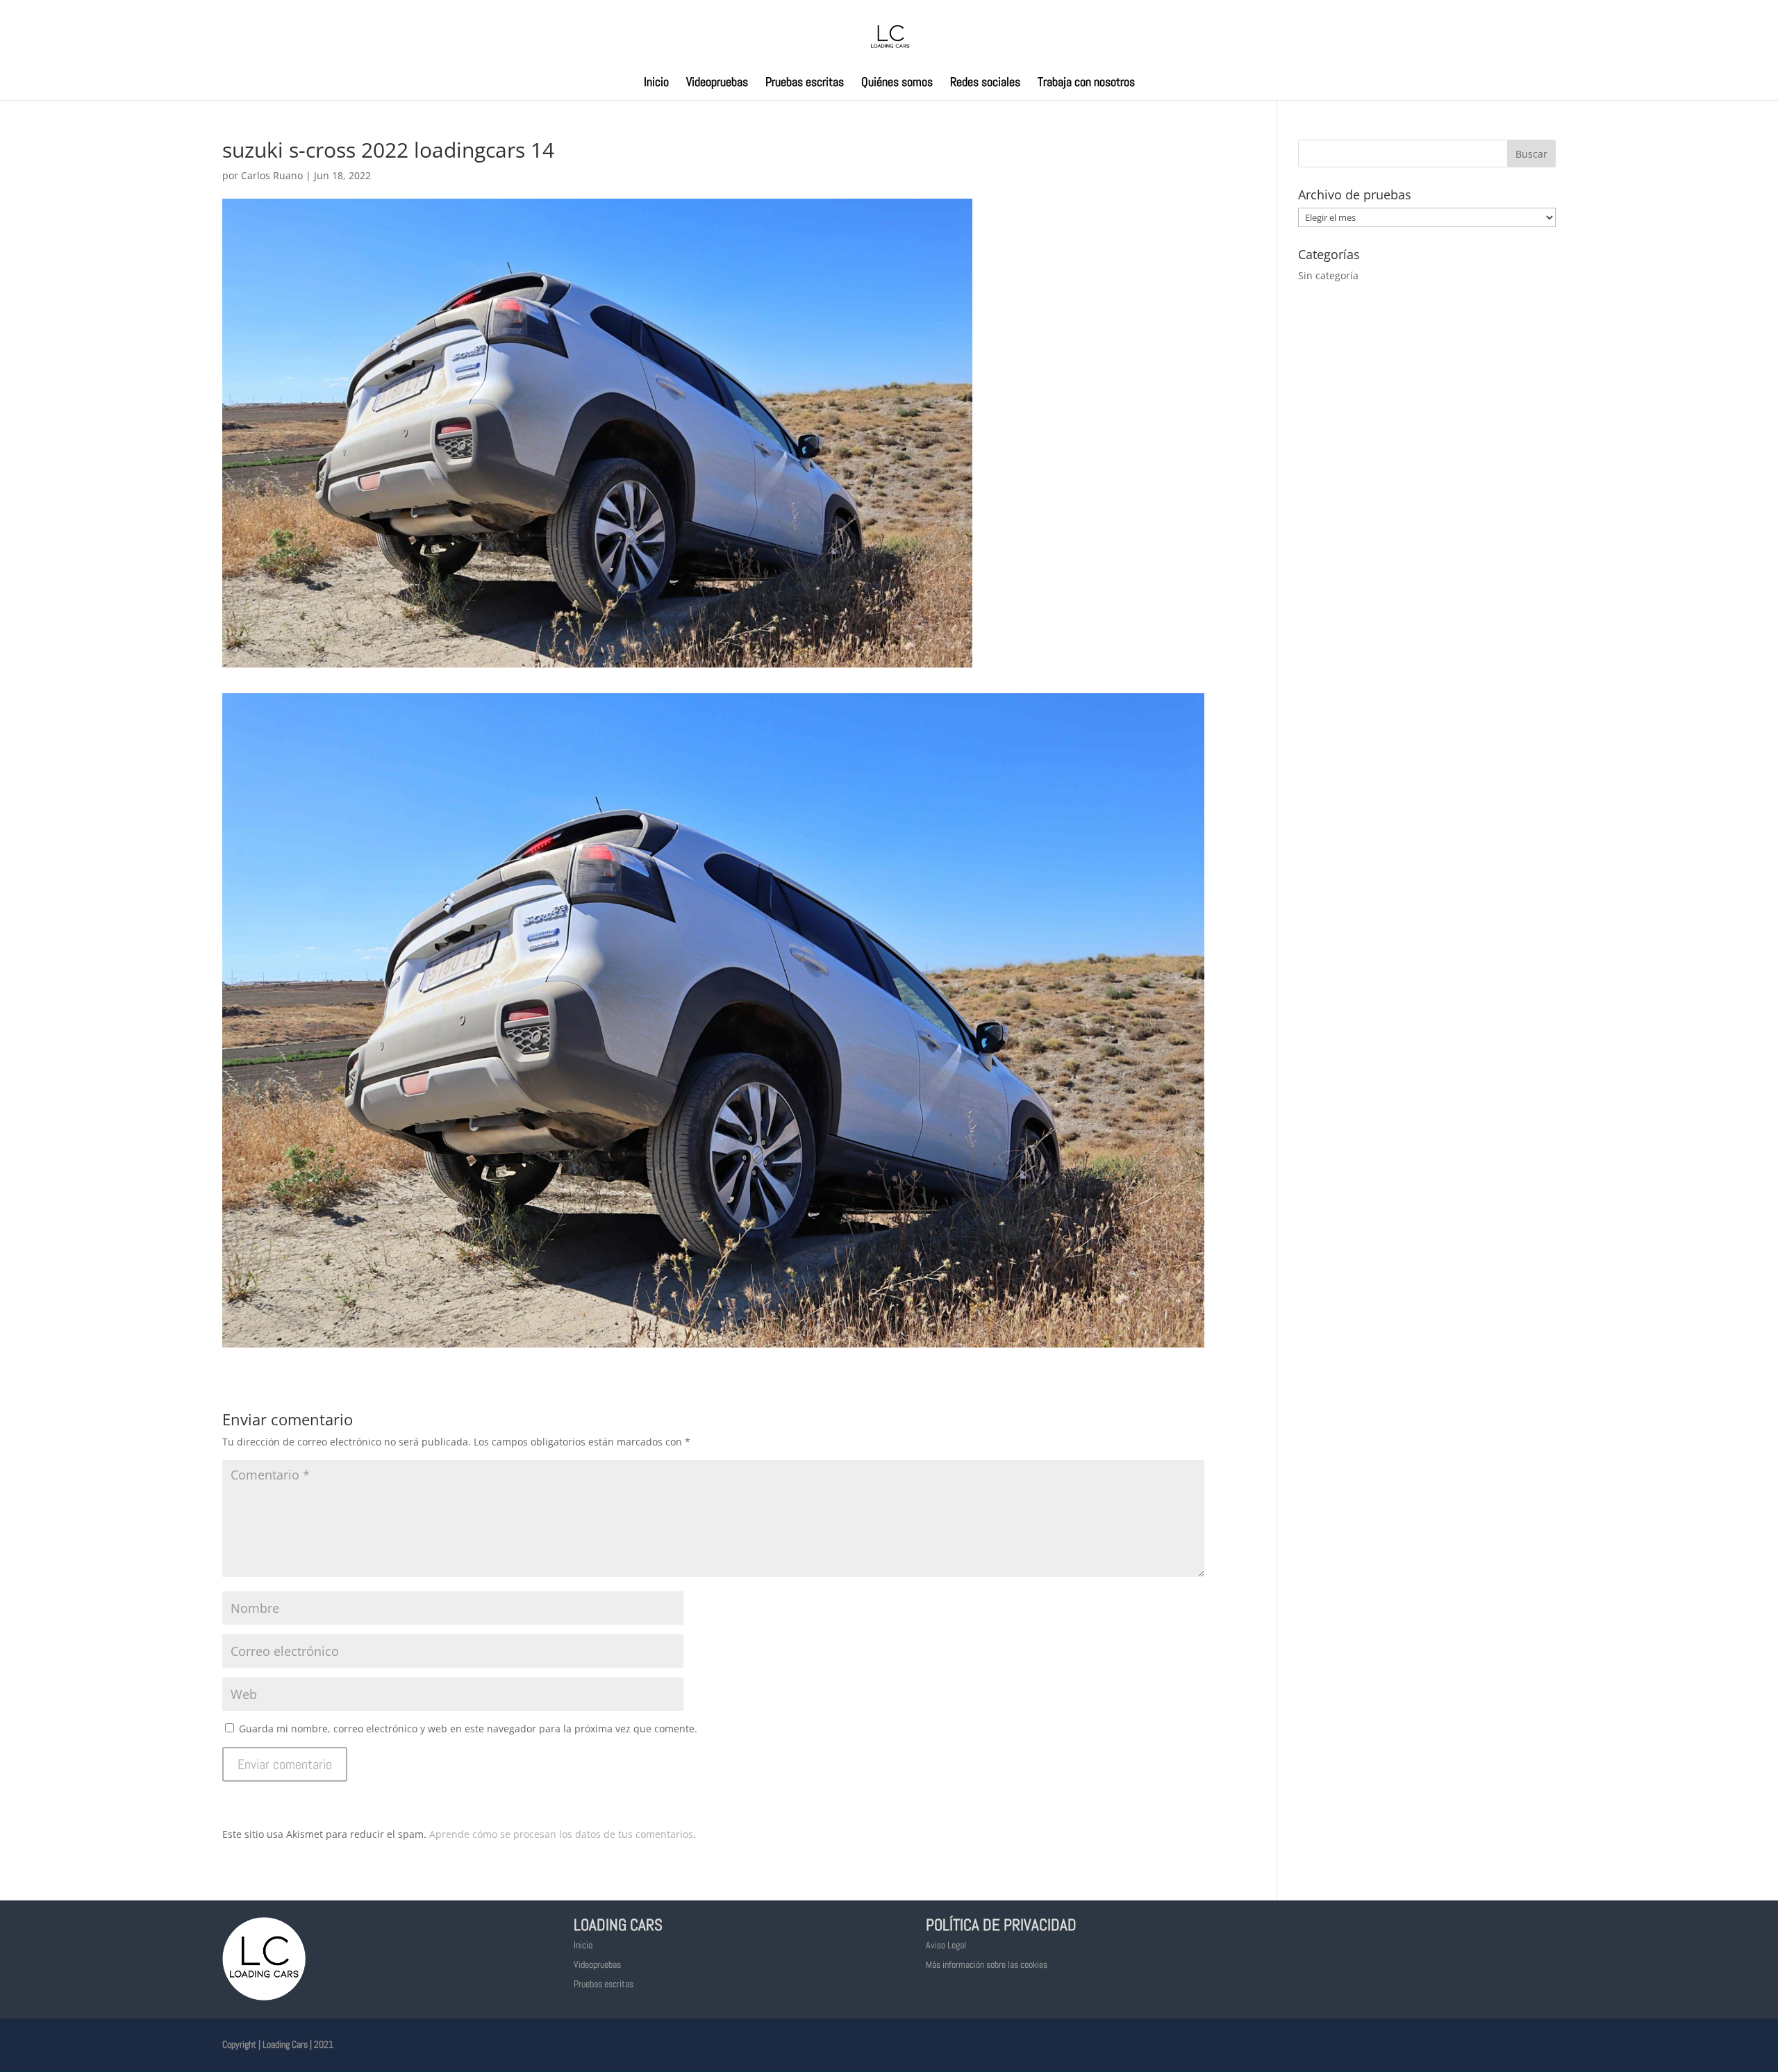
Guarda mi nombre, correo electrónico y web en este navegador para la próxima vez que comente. (468, 1729)
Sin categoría (1328, 275)
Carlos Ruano (272, 175)
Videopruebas (717, 83)
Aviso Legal (946, 1945)
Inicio (656, 83)
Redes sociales (985, 83)
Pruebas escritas (805, 83)
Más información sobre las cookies (987, 1964)
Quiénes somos (897, 83)
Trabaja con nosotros (1086, 83)
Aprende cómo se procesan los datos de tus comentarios (561, 1834)
